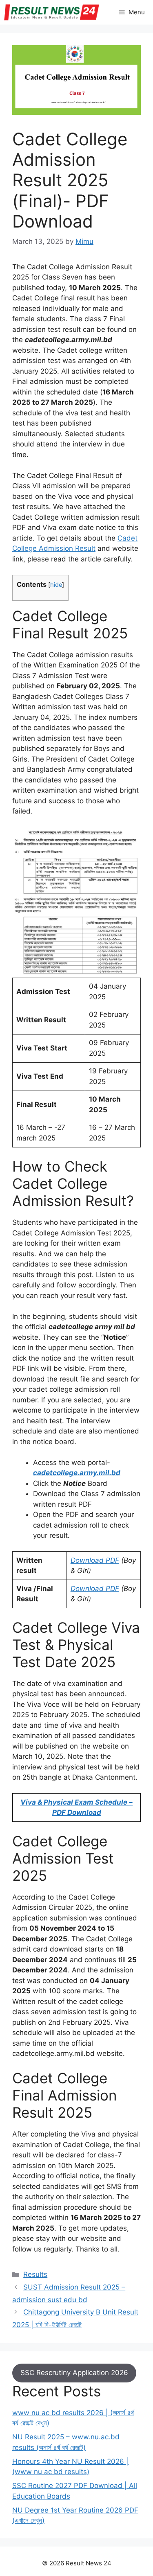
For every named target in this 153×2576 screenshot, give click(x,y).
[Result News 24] (52, 12)
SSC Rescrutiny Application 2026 (74, 2373)
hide (56, 585)
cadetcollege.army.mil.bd (77, 1473)
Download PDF (95, 1560)
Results (35, 2274)
